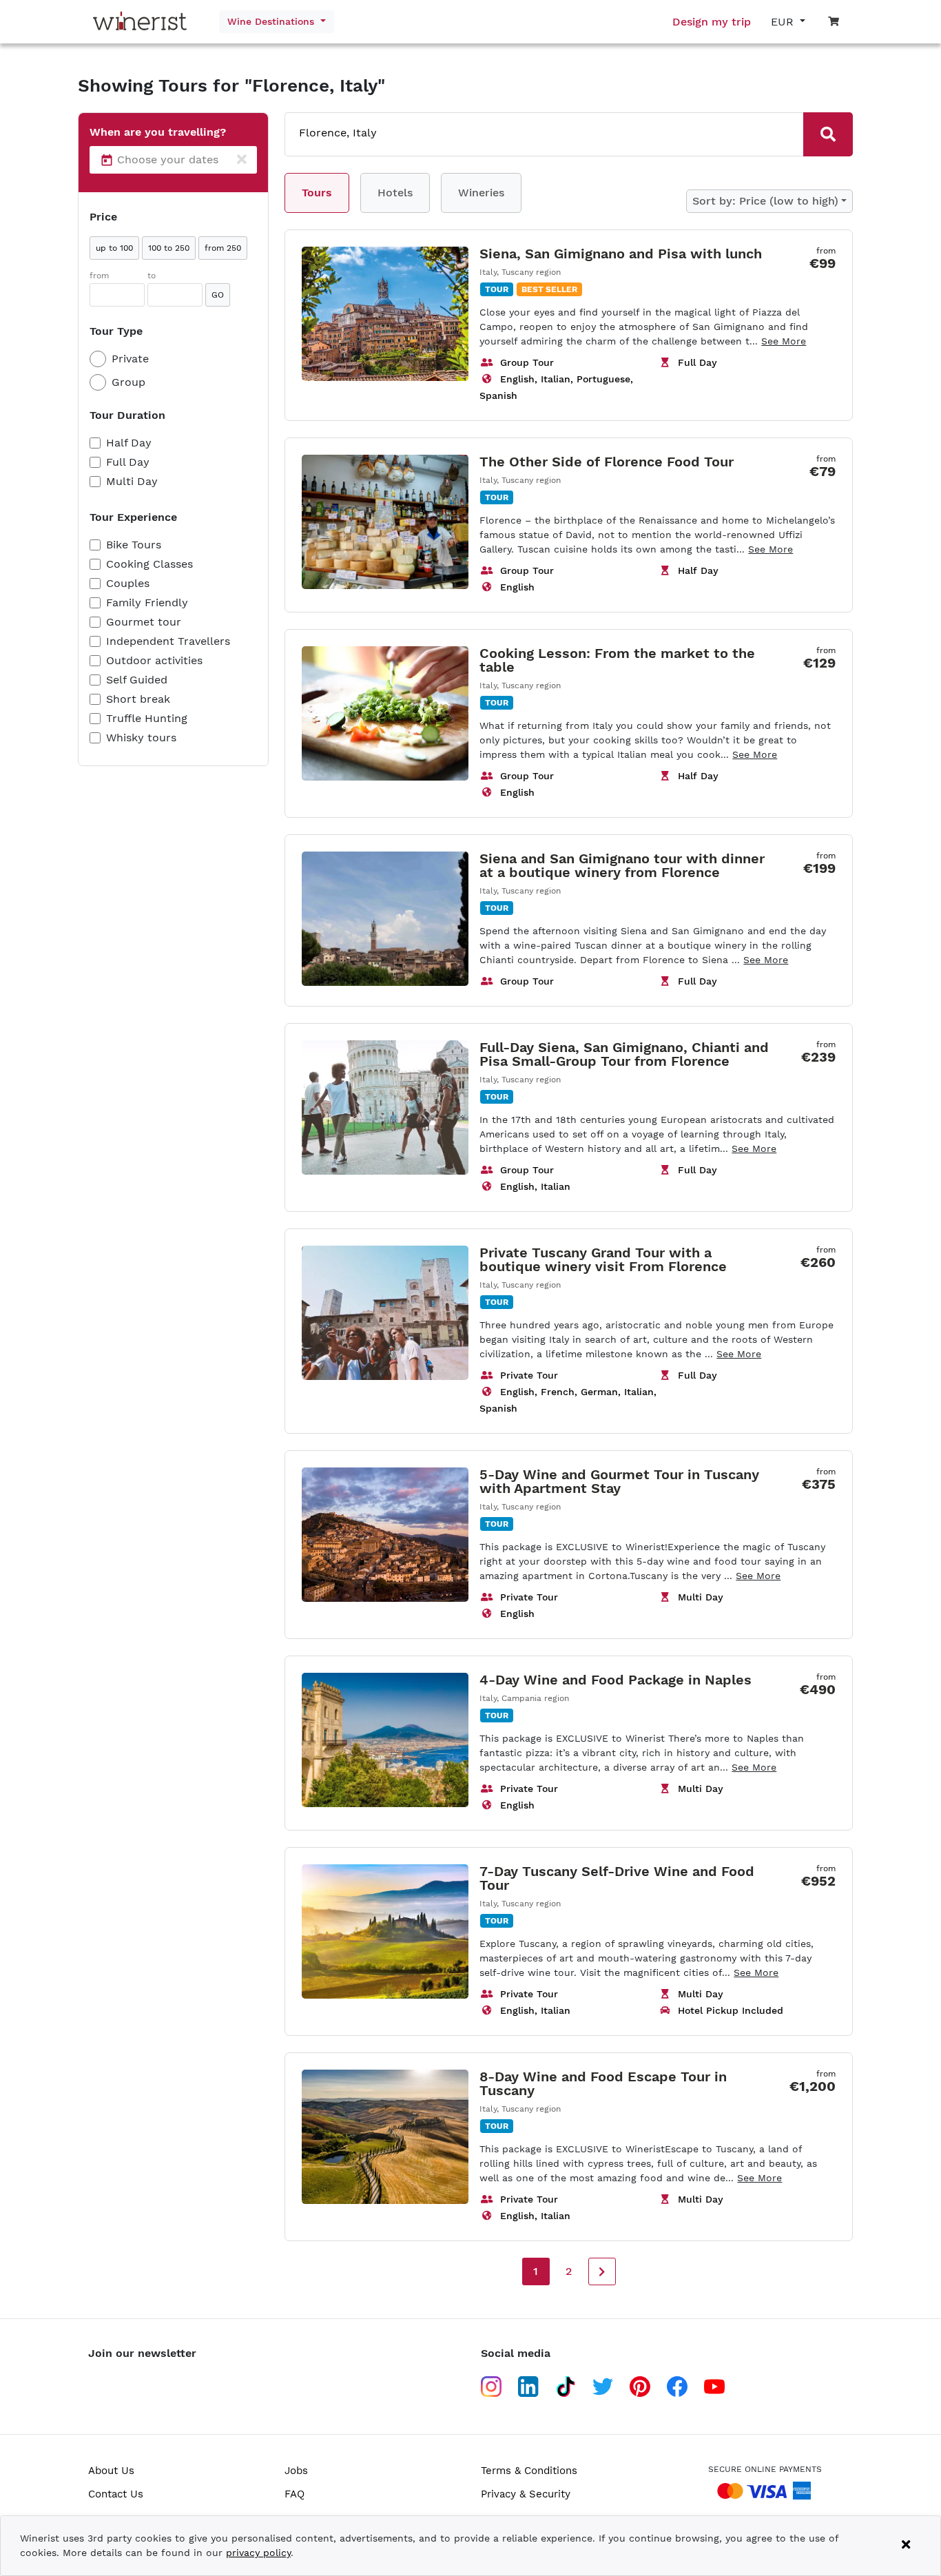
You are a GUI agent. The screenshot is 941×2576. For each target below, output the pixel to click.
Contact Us (116, 2494)
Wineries (481, 193)
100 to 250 (169, 248)
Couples (128, 583)
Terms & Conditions (529, 2471)
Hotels (395, 193)
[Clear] (242, 160)
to (152, 276)
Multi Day (132, 481)
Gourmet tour (144, 622)
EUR (784, 22)
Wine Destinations (272, 21)
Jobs (296, 2471)
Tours (317, 193)
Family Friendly (147, 602)
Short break (138, 699)
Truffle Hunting (147, 718)
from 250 (223, 248)
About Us (111, 2471)
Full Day (128, 462)
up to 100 (114, 248)
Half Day (129, 443)
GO (218, 295)
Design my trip (712, 22)
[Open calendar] (107, 160)
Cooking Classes (149, 564)
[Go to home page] (143, 22)
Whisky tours (141, 738)
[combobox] (526, 133)
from (99, 276)
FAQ (294, 2494)
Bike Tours (134, 545)
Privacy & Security (526, 2494)
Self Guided (137, 680)
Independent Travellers (168, 641)
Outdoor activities (154, 660)
